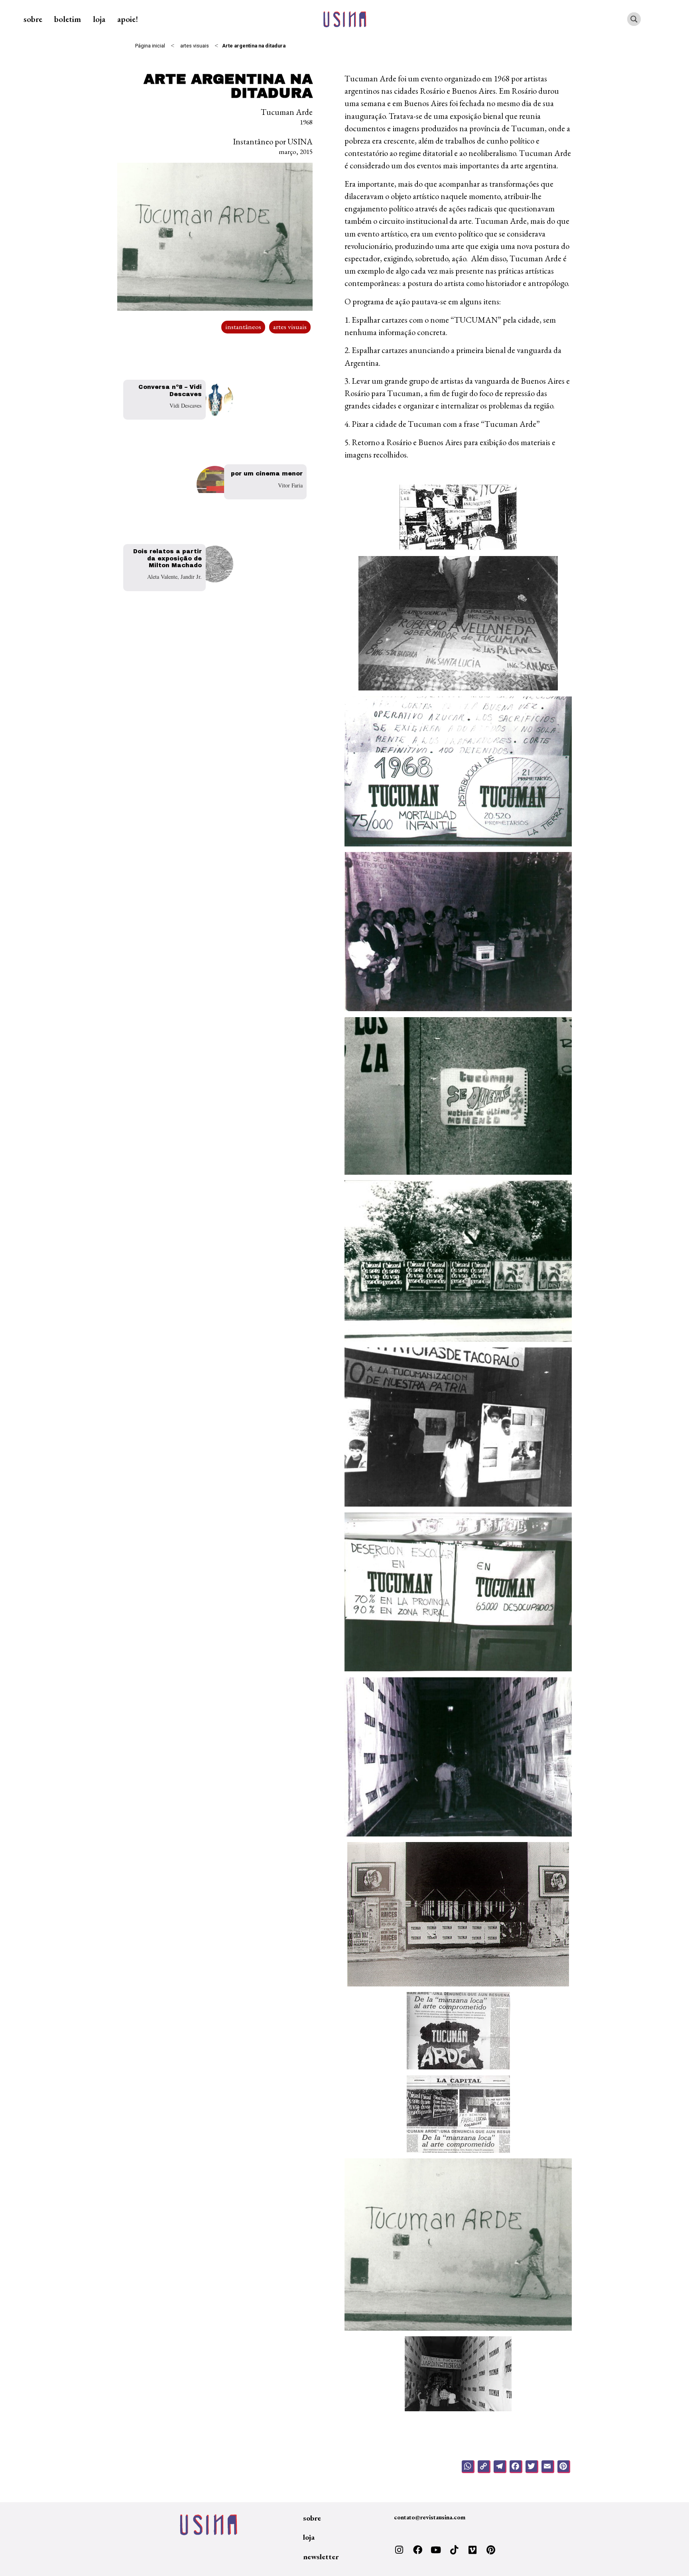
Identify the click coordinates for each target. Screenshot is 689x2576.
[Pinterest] (491, 2550)
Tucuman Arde (287, 112)
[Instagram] (399, 2550)
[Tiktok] (454, 2550)
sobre (33, 19)
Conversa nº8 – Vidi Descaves (170, 390)
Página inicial (150, 46)
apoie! (128, 19)
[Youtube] (436, 2550)
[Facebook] (417, 2550)
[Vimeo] (472, 2550)
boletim (68, 19)
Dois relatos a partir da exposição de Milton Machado (167, 558)
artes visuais (195, 46)
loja (99, 19)
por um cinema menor (267, 473)
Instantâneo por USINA (273, 141)
